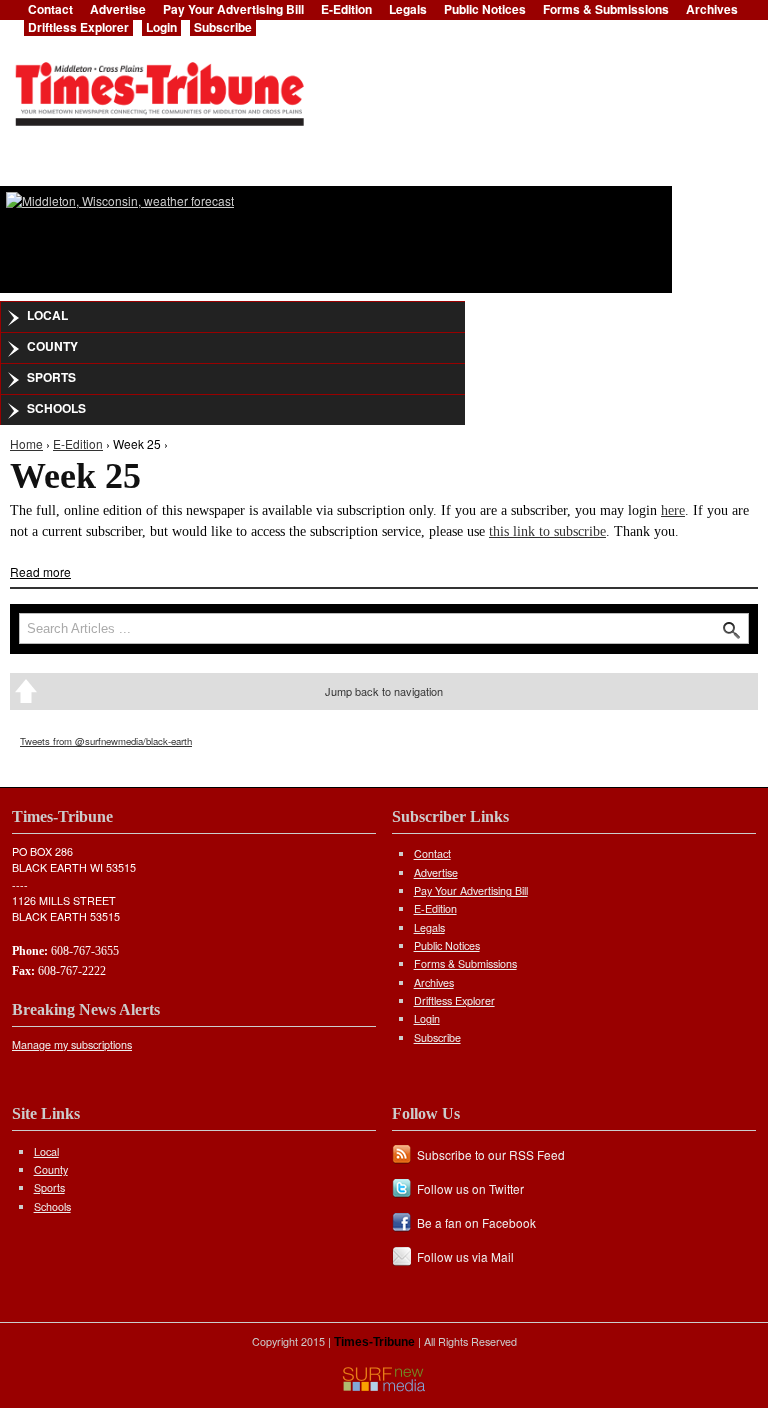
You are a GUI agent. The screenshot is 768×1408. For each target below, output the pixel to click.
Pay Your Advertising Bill (471, 890)
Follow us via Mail (465, 1256)
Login (161, 27)
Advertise (436, 872)
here (673, 510)
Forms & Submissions (465, 963)
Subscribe (223, 27)
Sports (51, 377)
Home (26, 443)
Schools (56, 408)
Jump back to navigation (384, 691)
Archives (434, 982)
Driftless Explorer (78, 27)
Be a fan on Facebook (476, 1222)
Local (47, 315)
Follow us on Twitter (470, 1188)
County (52, 346)
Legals (429, 927)
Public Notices (447, 945)
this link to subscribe (547, 531)
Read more (40, 571)
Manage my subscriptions (72, 1044)
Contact (432, 853)
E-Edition (78, 443)
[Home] (159, 88)
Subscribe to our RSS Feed (491, 1154)
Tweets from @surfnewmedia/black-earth (106, 741)
